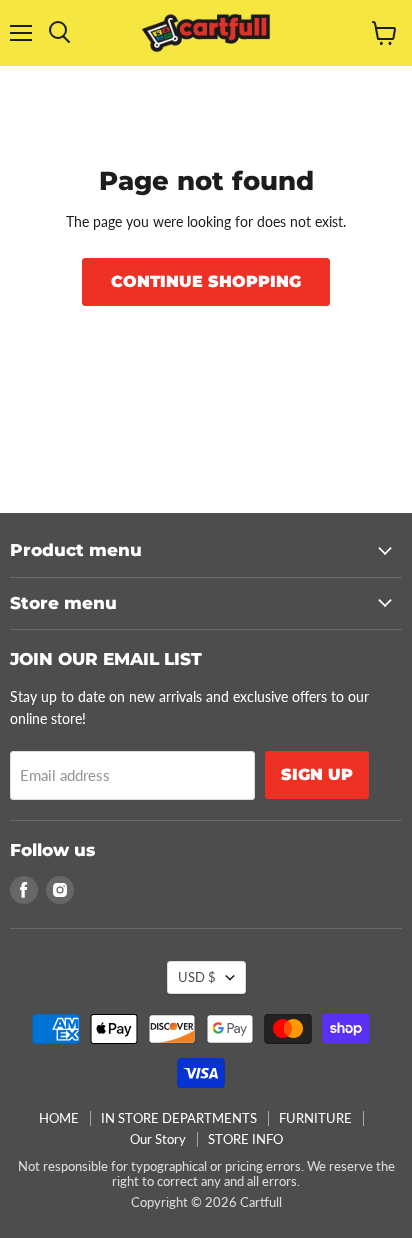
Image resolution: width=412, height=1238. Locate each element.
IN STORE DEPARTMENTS (179, 1118)
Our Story (158, 1139)
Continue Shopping (206, 281)
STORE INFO (245, 1139)
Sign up (317, 774)
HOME (59, 1118)
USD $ (197, 977)
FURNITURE (315, 1118)
